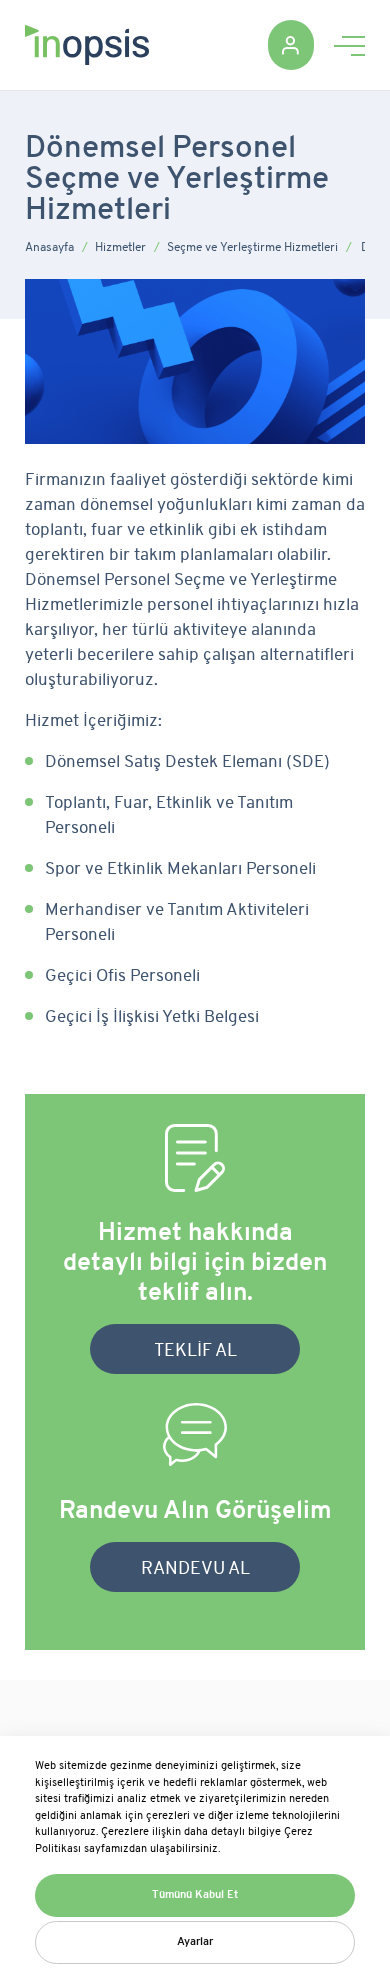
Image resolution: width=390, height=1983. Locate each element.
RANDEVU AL (195, 1569)
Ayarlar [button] (195, 1942)
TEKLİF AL (195, 1351)
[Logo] (87, 44)
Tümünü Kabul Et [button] (195, 1895)
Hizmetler (120, 248)
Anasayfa (49, 248)
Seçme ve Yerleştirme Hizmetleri (252, 248)
